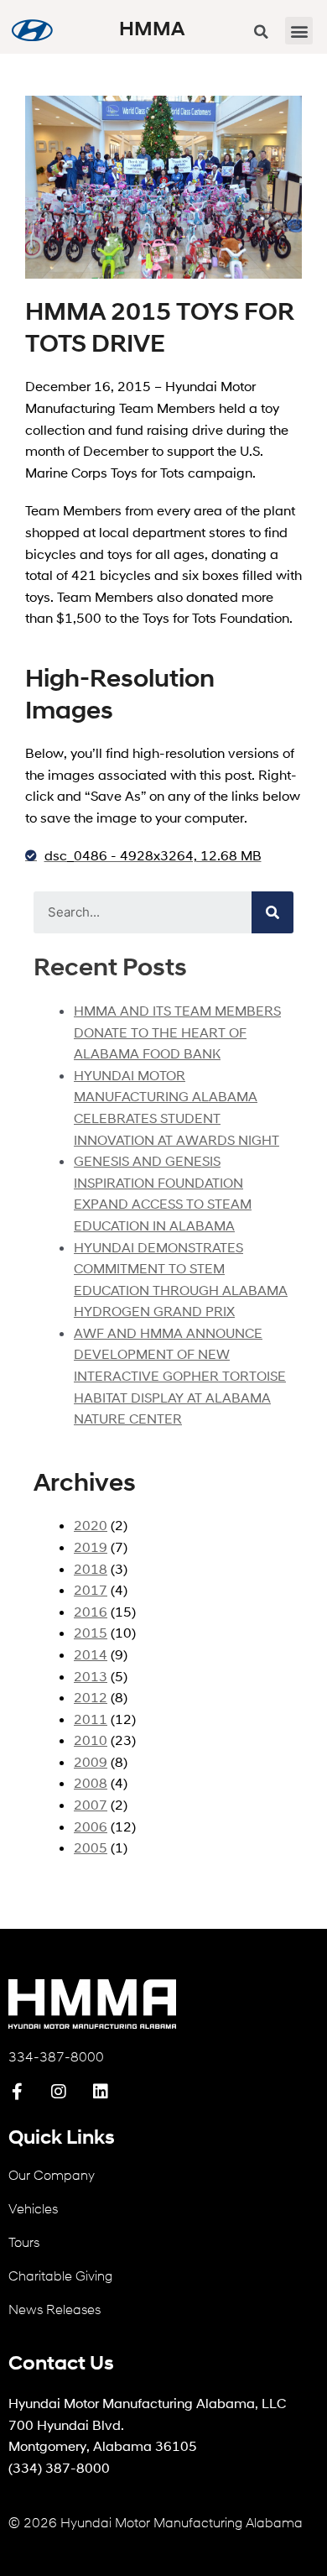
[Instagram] (59, 2092)
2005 (91, 1847)
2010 (91, 1740)
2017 (91, 1589)
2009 (91, 1761)
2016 (91, 1611)
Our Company (52, 2174)
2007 (91, 1804)
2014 (91, 1654)
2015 (91, 1632)
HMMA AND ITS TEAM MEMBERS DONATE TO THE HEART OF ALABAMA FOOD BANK (177, 1032)
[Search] (272, 912)
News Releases (54, 2309)
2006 (91, 1826)
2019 (91, 1547)
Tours (24, 2242)
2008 (91, 1782)
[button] (299, 31)
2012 (91, 1697)
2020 (91, 1525)
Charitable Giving (60, 2275)
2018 (91, 1568)
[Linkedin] (101, 2092)
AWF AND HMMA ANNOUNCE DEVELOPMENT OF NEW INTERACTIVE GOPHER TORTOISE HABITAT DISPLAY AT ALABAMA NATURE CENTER (180, 1375)
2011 (91, 1719)
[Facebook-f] (17, 2092)
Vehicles (33, 2208)
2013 (91, 1676)
